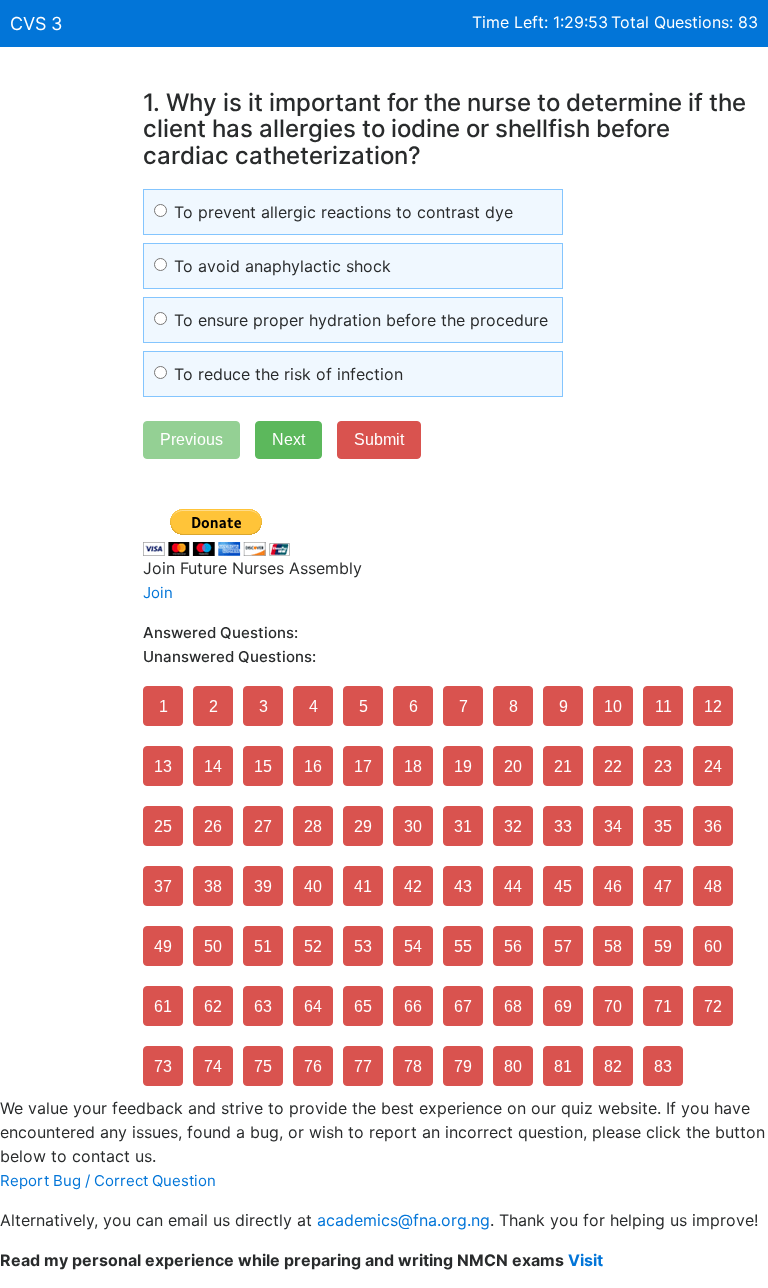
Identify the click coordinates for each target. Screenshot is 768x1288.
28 (313, 826)
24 (713, 766)
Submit (379, 439)
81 (563, 1066)
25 (163, 826)
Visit (585, 1260)
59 (663, 946)
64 (313, 1006)
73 (163, 1066)
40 (313, 886)
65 (363, 1006)
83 (663, 1066)
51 (263, 946)
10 (613, 706)
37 (163, 886)
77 (363, 1066)
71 (663, 1006)
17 (363, 766)
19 (463, 766)
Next (288, 439)
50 (213, 946)
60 (713, 946)
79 (463, 1066)
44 (513, 886)
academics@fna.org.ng (403, 1220)
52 (313, 946)
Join (158, 592)
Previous (191, 439)
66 (413, 1006)
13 (163, 766)
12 (713, 706)
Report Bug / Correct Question (108, 1180)
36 (713, 826)
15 (263, 766)
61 (163, 1006)
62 (213, 1006)
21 (563, 766)
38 (213, 886)
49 (163, 946)
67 (463, 1006)
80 (513, 1066)
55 (463, 946)
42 (413, 886)
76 (313, 1066)
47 (663, 886)
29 (363, 826)
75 (263, 1066)
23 (663, 766)
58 (613, 946)
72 (713, 1006)
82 (613, 1066)
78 (413, 1066)
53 (363, 946)
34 (613, 826)
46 (613, 886)
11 (663, 706)
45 (563, 886)
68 (513, 1006)
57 (563, 946)
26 (213, 826)
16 (313, 766)
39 (263, 886)
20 (513, 766)
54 (413, 946)
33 (563, 826)
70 (613, 1006)
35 (663, 826)
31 (463, 826)
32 (513, 826)
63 (263, 1006)
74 (213, 1066)
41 (363, 886)
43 (463, 886)
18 (413, 766)
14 (213, 766)
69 (563, 1006)
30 (413, 826)
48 (713, 886)
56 (513, 946)
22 (613, 766)
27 (263, 826)
